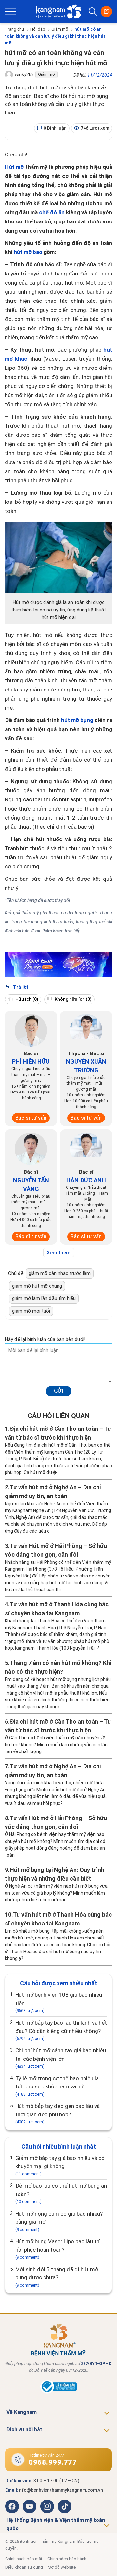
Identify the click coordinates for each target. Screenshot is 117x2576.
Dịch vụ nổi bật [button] (24, 2429)
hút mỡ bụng (77, 720)
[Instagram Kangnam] (47, 2506)
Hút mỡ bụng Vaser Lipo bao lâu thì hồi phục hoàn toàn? (58, 2249)
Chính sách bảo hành (67, 2559)
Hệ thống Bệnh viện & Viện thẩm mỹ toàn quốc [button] (56, 2524)
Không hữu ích (73, 999)
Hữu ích (26, 999)
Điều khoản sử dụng (24, 2567)
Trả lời (20, 987)
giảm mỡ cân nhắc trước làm (60, 1273)
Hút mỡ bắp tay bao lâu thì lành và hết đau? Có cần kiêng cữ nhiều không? (61, 2030)
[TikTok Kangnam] (65, 2506)
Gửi (59, 1391)
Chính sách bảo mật (24, 2559)
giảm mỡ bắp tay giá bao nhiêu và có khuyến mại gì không (60, 2166)
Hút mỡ (14, 167)
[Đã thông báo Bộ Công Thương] (58, 2392)
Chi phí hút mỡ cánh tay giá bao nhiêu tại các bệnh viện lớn (61, 2058)
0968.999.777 (53, 2462)
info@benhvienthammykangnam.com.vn (61, 2490)
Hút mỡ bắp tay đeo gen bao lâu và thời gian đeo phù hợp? (58, 2113)
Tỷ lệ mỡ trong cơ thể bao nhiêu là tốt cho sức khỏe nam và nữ (57, 2086)
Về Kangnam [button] (22, 2412)
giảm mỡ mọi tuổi (31, 1311)
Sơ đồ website (62, 2567)
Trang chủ (14, 29)
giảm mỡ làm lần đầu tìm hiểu (44, 1298)
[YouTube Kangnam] (30, 2506)
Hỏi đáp (38, 29)
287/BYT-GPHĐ (96, 2363)
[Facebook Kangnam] (12, 2506)
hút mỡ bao (28, 252)
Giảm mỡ (60, 29)
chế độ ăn (52, 212)
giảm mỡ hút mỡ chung (37, 1286)
